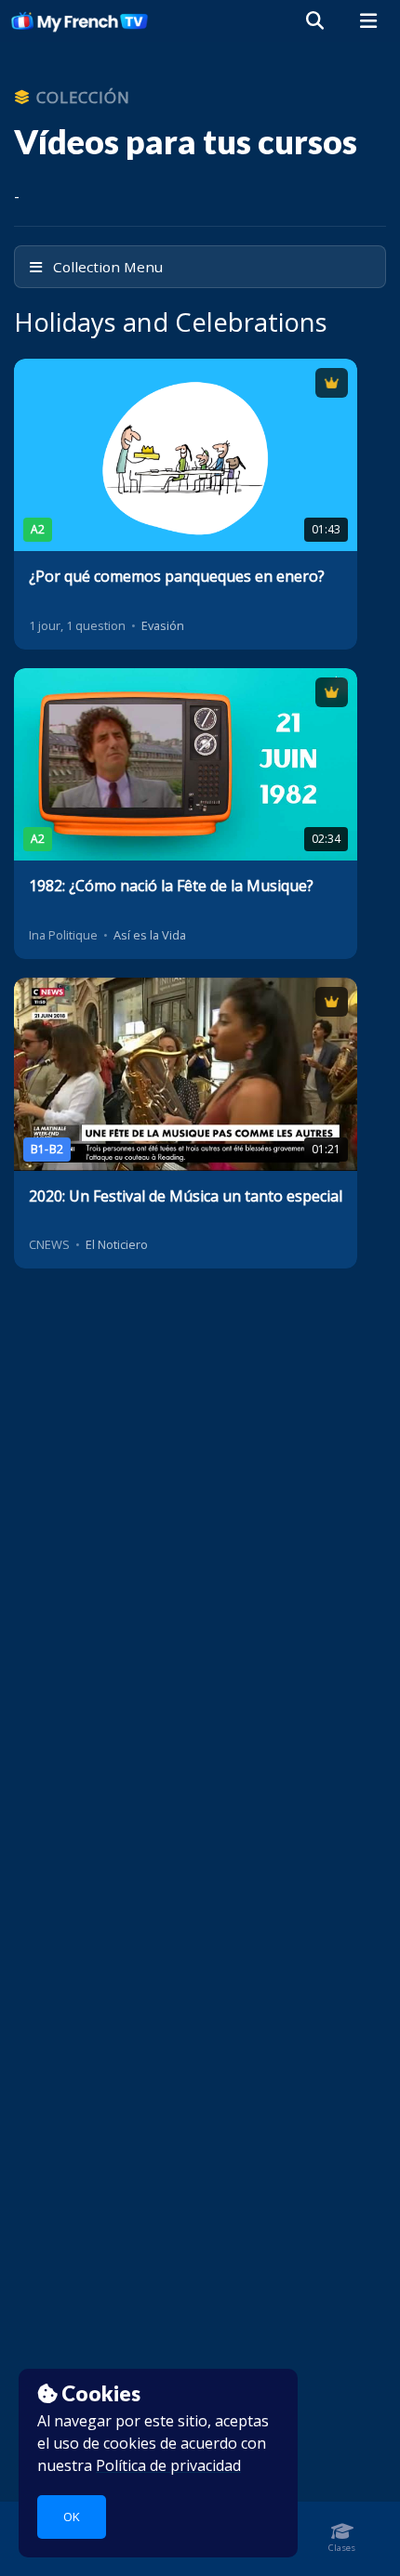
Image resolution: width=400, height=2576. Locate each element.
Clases (342, 2548)
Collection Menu (106, 267)
